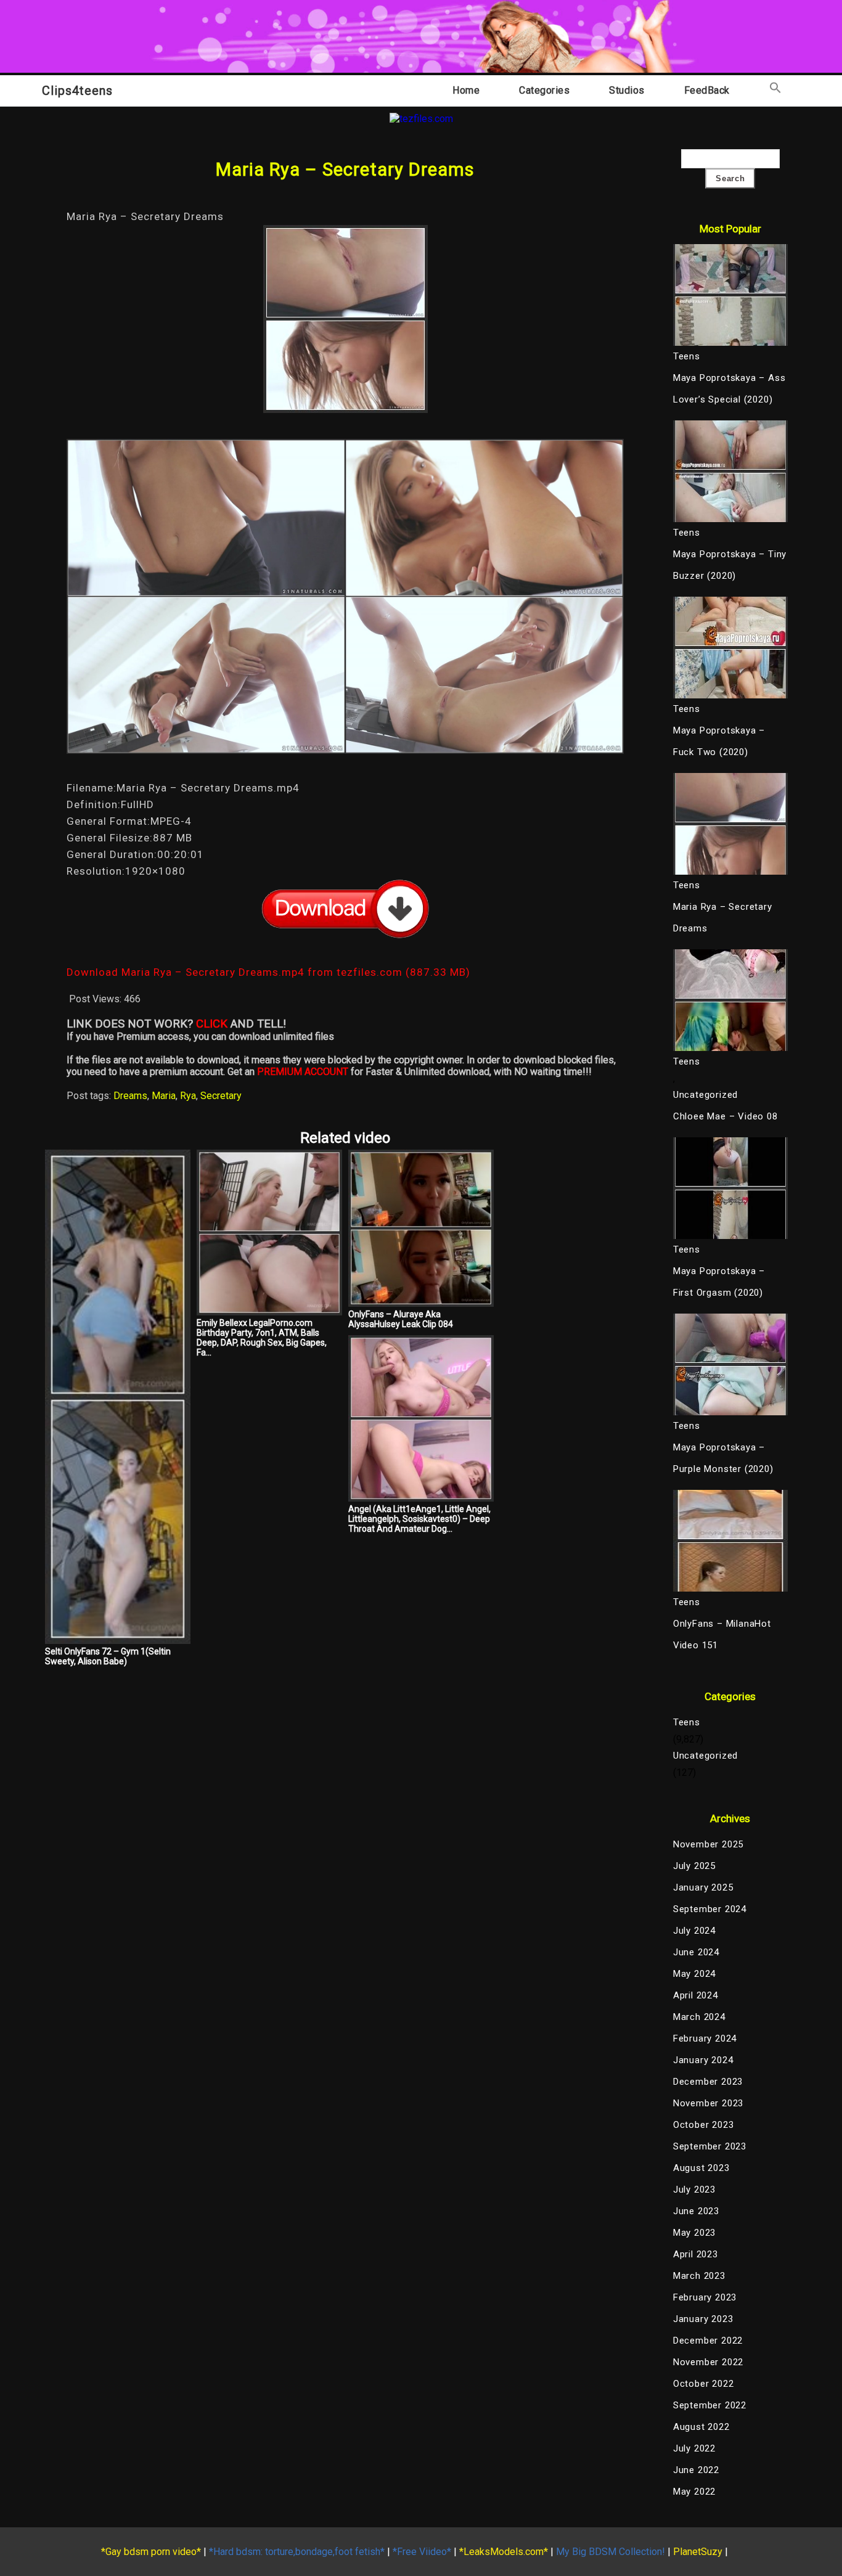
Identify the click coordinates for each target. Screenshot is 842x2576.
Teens (687, 1722)
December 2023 (708, 2082)
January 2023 (703, 2319)
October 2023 (704, 2125)
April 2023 (696, 2254)
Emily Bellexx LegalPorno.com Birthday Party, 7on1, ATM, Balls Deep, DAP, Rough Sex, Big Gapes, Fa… (262, 1338)
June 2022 (696, 2470)
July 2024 (694, 1931)
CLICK (212, 1024)
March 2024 (699, 2017)
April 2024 (696, 1995)
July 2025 (694, 1866)
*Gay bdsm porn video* (151, 2552)
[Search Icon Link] (775, 90)
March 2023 (699, 2276)
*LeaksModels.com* (504, 2552)
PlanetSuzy (698, 2552)
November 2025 (708, 1844)
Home (466, 90)
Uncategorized (705, 1095)
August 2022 (701, 2427)
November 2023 (708, 2103)
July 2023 (694, 2190)
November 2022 (708, 2362)
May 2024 (694, 1974)
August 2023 (701, 2168)
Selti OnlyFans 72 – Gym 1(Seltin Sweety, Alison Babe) (108, 1656)
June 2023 (696, 2211)
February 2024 (705, 2038)
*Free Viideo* (422, 2552)
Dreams (130, 1096)
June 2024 (696, 1952)
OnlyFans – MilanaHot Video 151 (722, 1634)
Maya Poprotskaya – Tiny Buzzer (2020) (730, 565)
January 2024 (703, 2060)
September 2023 (710, 2146)
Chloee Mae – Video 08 (726, 1116)
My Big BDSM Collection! (611, 2552)
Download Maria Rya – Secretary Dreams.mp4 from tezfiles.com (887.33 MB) (268, 972)
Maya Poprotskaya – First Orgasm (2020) (719, 1282)
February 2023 (705, 2297)
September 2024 (710, 1909)
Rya (188, 1096)
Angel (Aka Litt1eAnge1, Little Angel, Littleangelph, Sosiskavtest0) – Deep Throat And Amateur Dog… (419, 1519)
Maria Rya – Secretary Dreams (723, 918)
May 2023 (694, 2233)
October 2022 (704, 2384)
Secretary (221, 1096)
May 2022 (694, 2492)
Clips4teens (77, 91)
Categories (544, 90)
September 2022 (710, 2405)
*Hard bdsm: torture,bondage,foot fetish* (297, 2552)
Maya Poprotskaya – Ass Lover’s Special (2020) (730, 389)
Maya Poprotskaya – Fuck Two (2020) (719, 741)
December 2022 (708, 2341)
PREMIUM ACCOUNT (303, 1072)
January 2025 (703, 1887)
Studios (627, 90)
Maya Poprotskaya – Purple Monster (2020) (723, 1458)
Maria (164, 1096)
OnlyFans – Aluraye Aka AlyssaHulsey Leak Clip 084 (401, 1319)
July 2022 (694, 2448)
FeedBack (707, 90)
